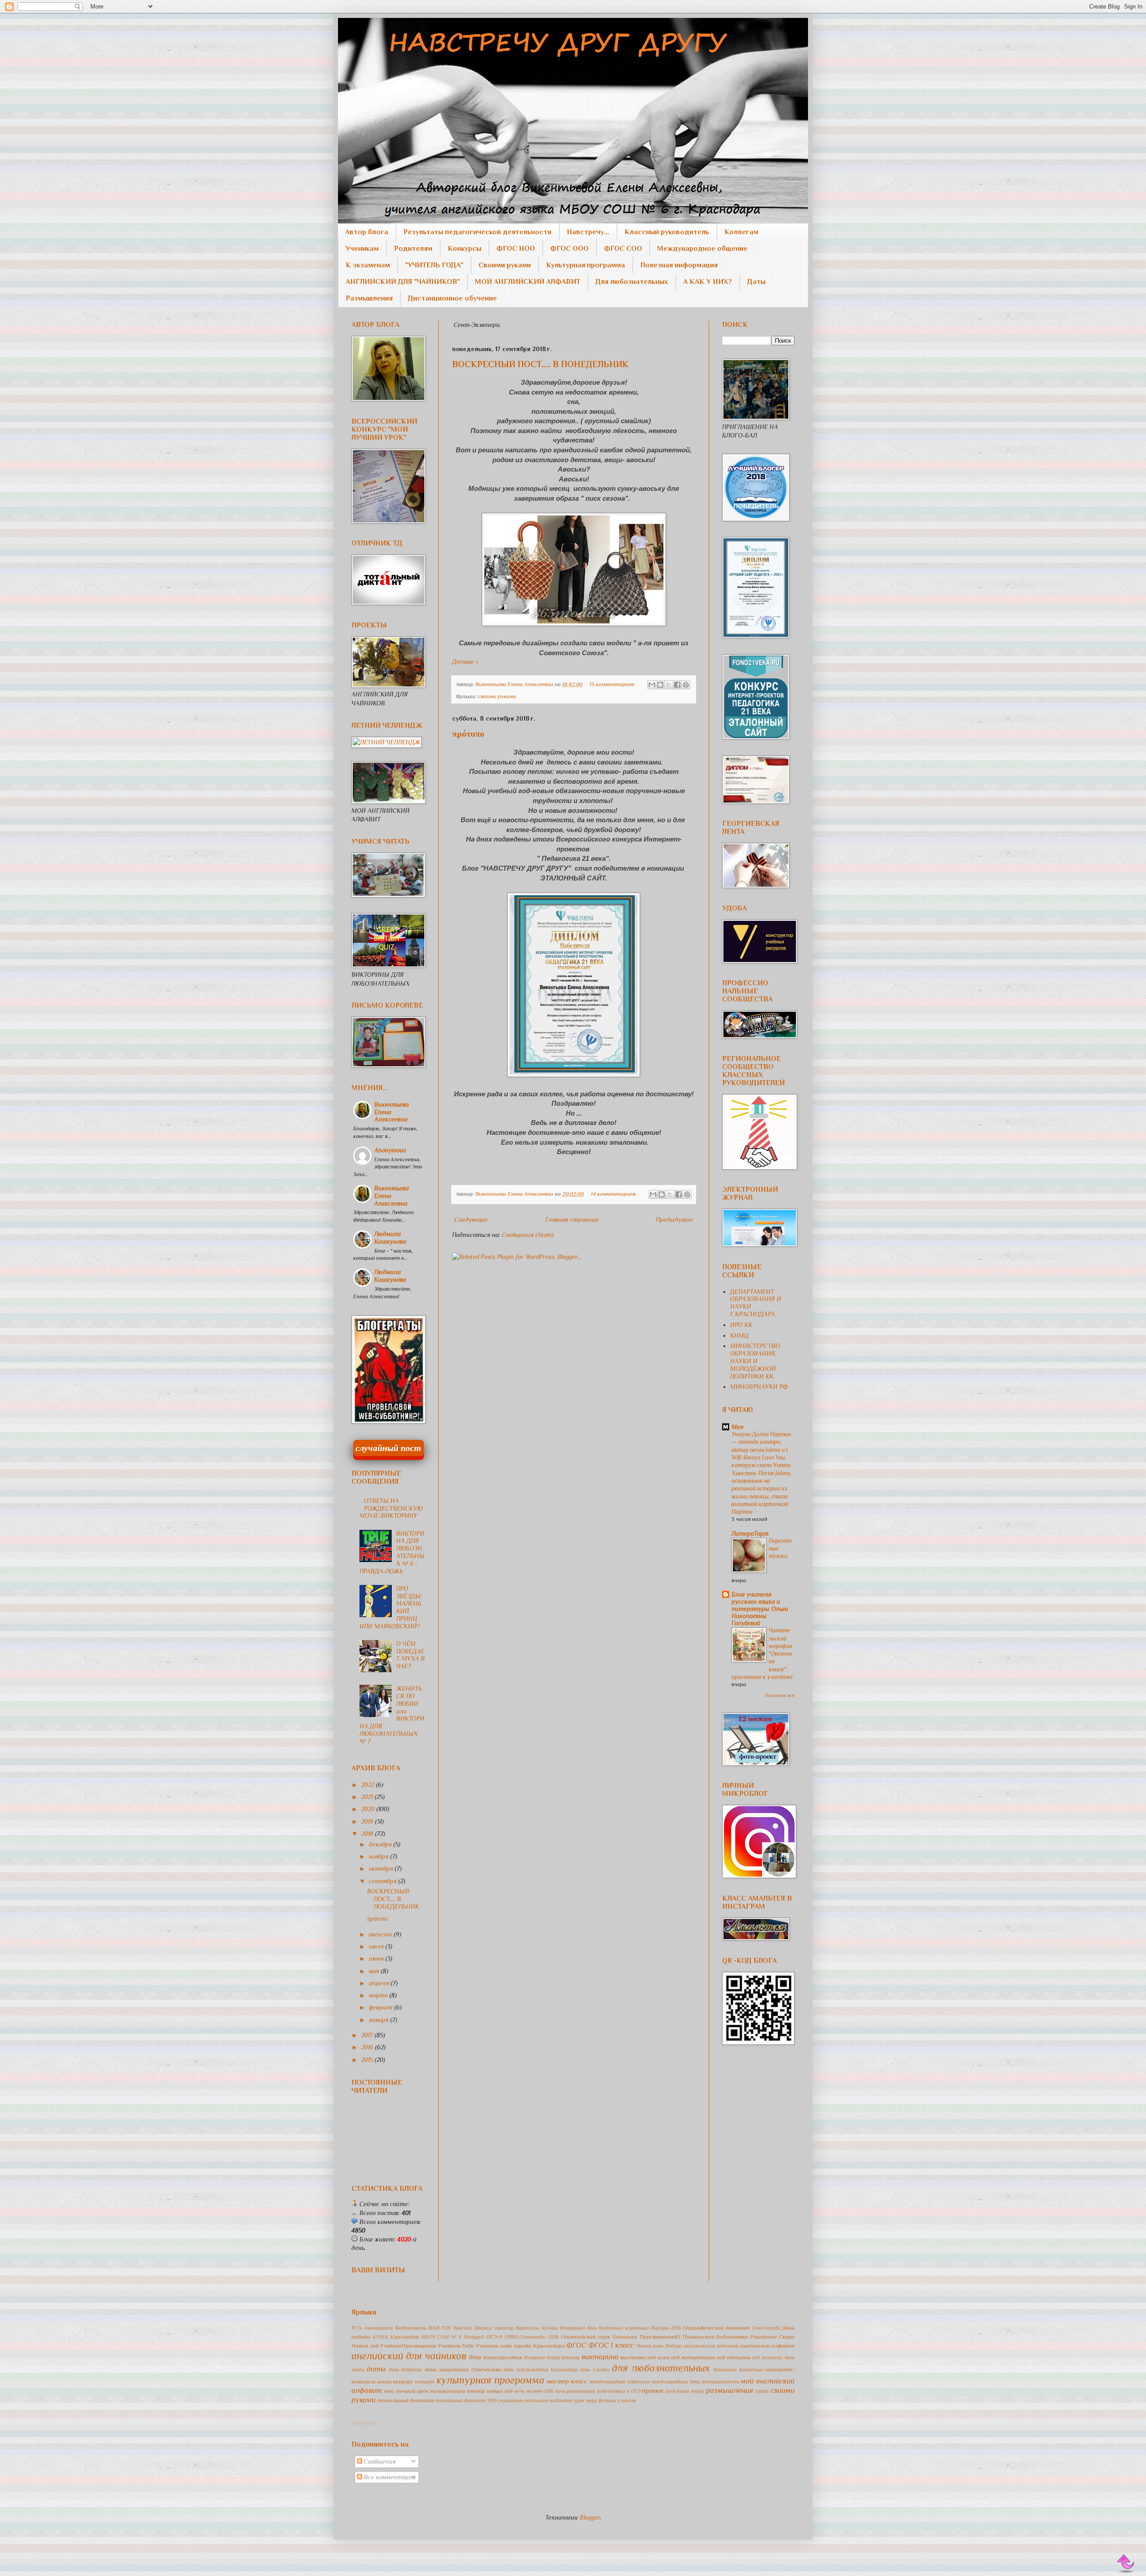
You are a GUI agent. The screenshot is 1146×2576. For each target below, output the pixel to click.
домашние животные (738, 2370)
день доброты (406, 2370)
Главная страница (572, 1219)
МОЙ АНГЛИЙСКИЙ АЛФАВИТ (528, 282)
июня (377, 1958)
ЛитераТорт (750, 1533)
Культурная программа (586, 265)
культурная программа (490, 2380)
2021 (368, 1797)
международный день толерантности (695, 2382)
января (380, 2020)
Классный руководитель (667, 232)
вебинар (571, 2357)
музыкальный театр (458, 2391)
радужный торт (685, 2391)
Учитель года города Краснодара (520, 2346)
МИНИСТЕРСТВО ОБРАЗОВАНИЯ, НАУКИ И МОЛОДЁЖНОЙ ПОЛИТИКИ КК (755, 1361)
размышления (730, 2390)
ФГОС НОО (516, 249)
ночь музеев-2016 (534, 2391)
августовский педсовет (711, 2346)
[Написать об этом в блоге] (660, 685)
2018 (368, 1833)
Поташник (625, 2337)
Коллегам (741, 232)
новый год (500, 2391)
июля (377, 1946)
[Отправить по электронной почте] (652, 685)
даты (376, 2369)
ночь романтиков (575, 2391)
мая (375, 1971)
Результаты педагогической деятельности (477, 232)
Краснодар (405, 2337)
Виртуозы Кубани (537, 2328)
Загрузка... (366, 2422)
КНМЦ (739, 1335)
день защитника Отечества (463, 2370)
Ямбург (673, 2346)
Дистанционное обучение (452, 298)
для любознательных (661, 2368)
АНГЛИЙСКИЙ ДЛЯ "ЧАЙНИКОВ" (403, 282)
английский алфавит (768, 2346)
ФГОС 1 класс (611, 2345)
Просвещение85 (660, 2337)
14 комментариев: (614, 1194)
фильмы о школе (617, 2400)
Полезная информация (679, 265)
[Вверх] (1126, 2564)
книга (385, 2382)
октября (382, 1868)
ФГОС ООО (569, 249)
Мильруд (474, 2337)
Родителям (413, 249)
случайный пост (388, 1448)
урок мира (586, 2400)
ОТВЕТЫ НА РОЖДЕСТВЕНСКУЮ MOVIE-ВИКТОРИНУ (391, 1508)
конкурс (403, 2382)
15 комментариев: (613, 684)
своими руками (497, 696)
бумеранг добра (542, 2357)
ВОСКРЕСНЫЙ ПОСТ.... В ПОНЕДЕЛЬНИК (540, 364)
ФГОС (576, 2345)
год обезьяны (734, 2357)
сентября (384, 1881)
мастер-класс (567, 2381)
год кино (658, 2357)
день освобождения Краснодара (541, 2370)
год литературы (693, 2357)
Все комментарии (389, 2477)
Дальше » (465, 661)
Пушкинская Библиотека (716, 2337)
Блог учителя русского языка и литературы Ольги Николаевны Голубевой (760, 1609)
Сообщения (379, 2461)
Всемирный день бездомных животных (605, 2328)
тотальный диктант (406, 2400)
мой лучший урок (406, 2391)
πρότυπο (468, 734)
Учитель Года (456, 2346)
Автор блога (367, 232)
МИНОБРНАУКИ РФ (759, 1387)
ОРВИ (511, 2337)
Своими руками (505, 265)
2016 (368, 2047)
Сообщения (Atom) (528, 1235)
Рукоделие (763, 2337)
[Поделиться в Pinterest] (686, 685)
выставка (633, 2357)
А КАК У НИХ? (708, 282)
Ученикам (362, 249)
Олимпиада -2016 (539, 2337)
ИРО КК (741, 1325)
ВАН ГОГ (440, 2328)
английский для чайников (409, 2356)
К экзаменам (368, 265)
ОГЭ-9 (494, 2337)
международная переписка (620, 2382)
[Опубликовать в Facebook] (677, 685)
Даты (756, 282)
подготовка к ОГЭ (619, 2391)
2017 (368, 2035)
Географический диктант (716, 2328)
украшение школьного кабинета (535, 2400)
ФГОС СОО (623, 249)
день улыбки (595, 2370)
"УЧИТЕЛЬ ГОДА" (434, 265)
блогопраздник (503, 2357)
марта (379, 1995)
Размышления (369, 298)
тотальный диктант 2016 (466, 2400)
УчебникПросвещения (408, 2346)
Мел (738, 1427)
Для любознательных (632, 282)
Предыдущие (674, 1219)
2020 (369, 1809)
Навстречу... (588, 232)
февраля (382, 2007)
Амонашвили (378, 2328)
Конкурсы (464, 249)
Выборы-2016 (666, 2328)
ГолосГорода (766, 2328)
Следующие (471, 1219)
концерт (425, 2382)
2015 (368, 2060)
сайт (762, 2391)
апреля (380, 1983)
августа (381, 1934)
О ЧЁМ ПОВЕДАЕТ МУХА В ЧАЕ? (411, 1655)
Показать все (780, 1695)
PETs (357, 2328)
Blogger (590, 2517)
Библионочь (411, 2328)
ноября (380, 1856)
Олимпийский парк (586, 2337)
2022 (369, 1785)
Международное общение (702, 249)
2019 (368, 1821)
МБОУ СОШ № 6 (441, 2337)
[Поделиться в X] (669, 685)
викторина (600, 2357)
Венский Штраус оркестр (484, 2328)
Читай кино (650, 2346)
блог (475, 2357)
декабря (381, 1844)
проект (653, 2391)
